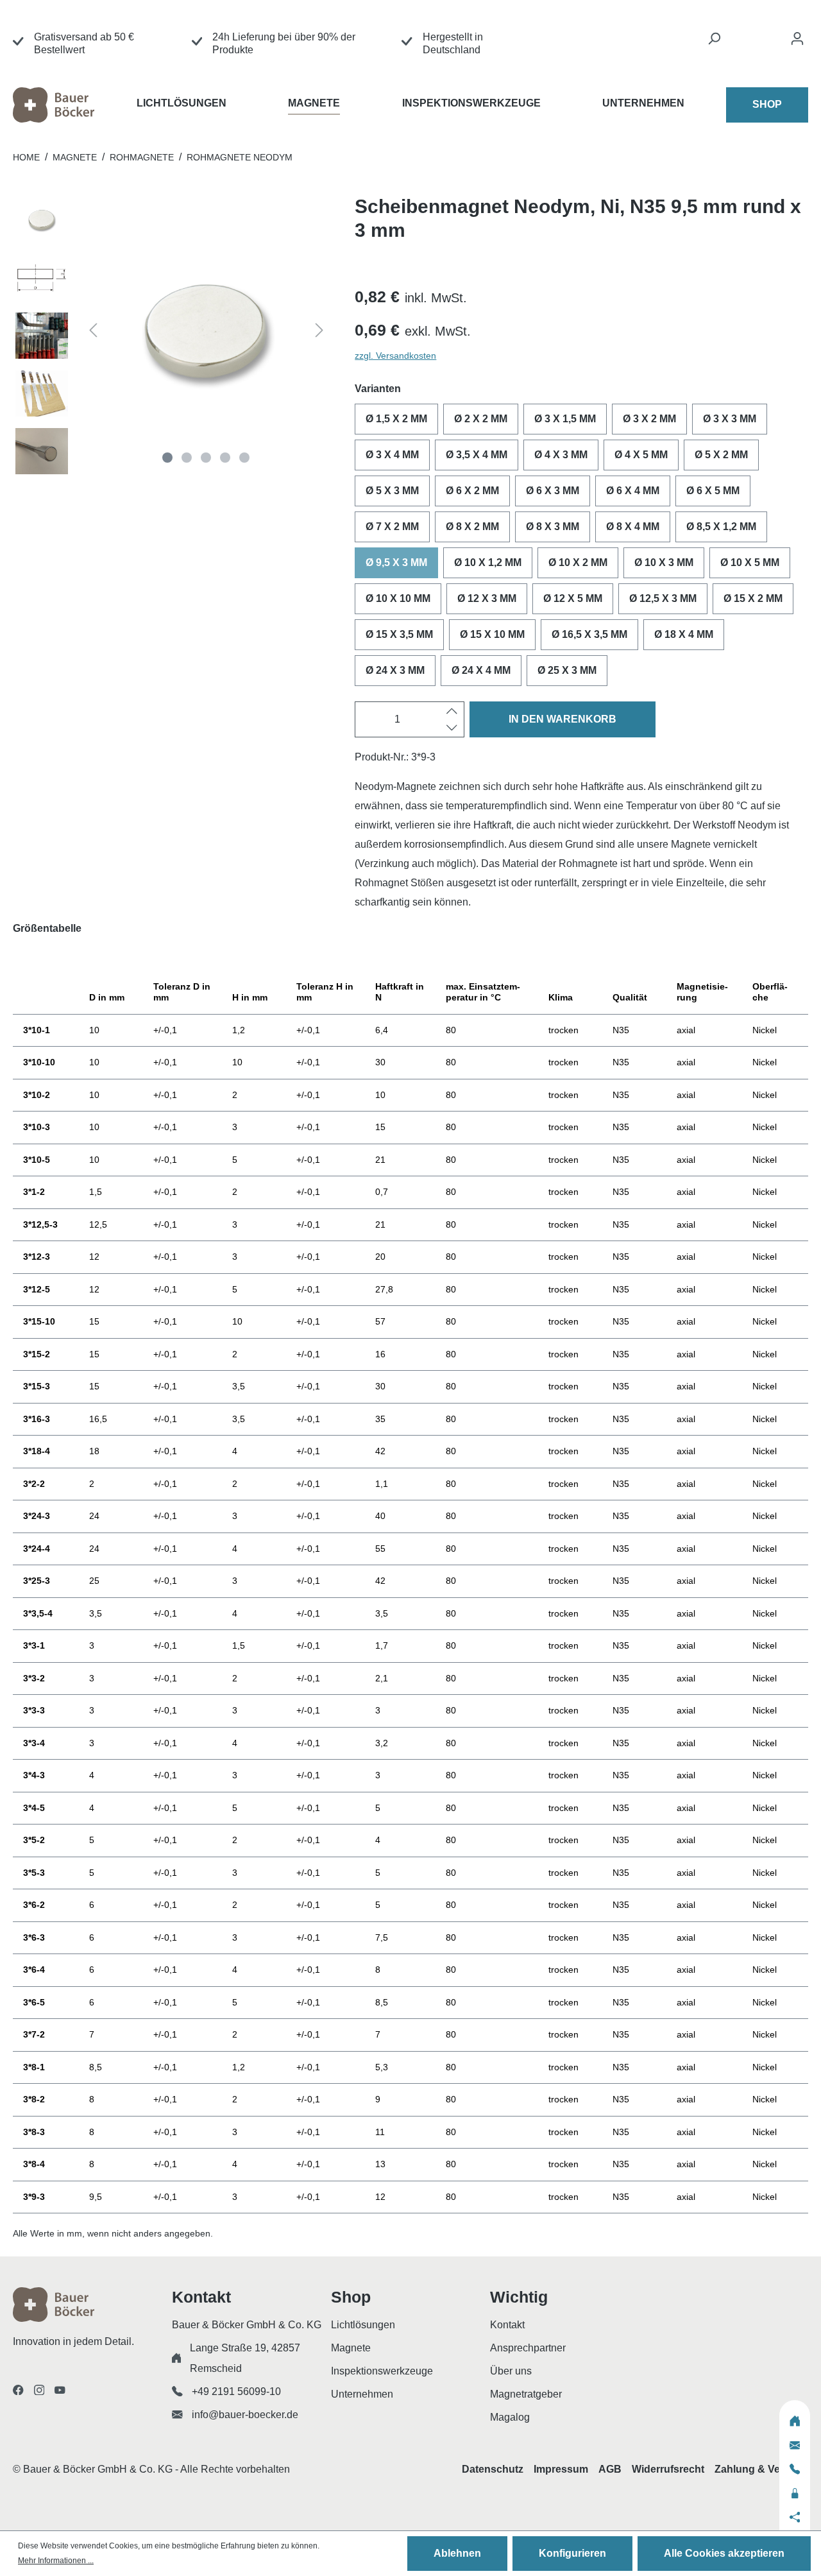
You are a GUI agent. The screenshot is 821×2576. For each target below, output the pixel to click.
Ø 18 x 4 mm (684, 634)
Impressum (561, 2469)
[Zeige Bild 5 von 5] (244, 458)
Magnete (351, 2348)
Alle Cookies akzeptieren (724, 2553)
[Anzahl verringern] (452, 728)
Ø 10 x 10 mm (398, 598)
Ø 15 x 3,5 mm (399, 634)
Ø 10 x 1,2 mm (488, 562)
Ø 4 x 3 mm (561, 455)
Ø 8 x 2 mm (472, 527)
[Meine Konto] (797, 42)
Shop (767, 104)
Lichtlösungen (363, 2325)
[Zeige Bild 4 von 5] (225, 458)
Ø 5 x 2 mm (721, 455)
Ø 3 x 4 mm (392, 455)
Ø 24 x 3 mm (395, 670)
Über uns (511, 2371)
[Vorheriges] (93, 332)
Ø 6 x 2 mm (472, 491)
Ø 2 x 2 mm (481, 419)
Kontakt (507, 2325)
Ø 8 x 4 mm (633, 527)
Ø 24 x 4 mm (481, 670)
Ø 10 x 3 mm (664, 562)
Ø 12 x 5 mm (573, 598)
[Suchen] (714, 42)
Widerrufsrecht (668, 2469)
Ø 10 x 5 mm (750, 562)
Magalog (510, 2417)
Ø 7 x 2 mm (392, 527)
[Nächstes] (319, 332)
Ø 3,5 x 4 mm (477, 455)
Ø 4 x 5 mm (641, 455)
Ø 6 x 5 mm (713, 491)
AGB (610, 2469)
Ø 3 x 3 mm (730, 419)
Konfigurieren (572, 2553)
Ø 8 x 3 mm (553, 527)
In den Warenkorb (563, 719)
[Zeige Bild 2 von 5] (187, 458)
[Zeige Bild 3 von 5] (206, 458)
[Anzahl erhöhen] (452, 711)
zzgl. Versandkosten (395, 356)
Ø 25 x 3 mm (567, 670)
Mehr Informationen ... (56, 2561)
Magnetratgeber (526, 2394)
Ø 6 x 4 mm (633, 491)
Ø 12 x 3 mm (487, 598)
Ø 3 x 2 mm (649, 419)
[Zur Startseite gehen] (75, 105)
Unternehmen (362, 2394)
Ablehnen (457, 2553)
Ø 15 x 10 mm (492, 634)
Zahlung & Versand (761, 2469)
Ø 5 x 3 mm (392, 491)
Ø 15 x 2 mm (753, 598)
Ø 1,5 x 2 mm (396, 419)
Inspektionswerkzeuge (382, 2371)
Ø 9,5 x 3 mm (396, 562)
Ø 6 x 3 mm (553, 491)
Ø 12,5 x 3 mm (663, 598)
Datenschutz (493, 2469)
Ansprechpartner (528, 2348)
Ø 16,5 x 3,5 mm (589, 634)
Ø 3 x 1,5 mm (565, 419)
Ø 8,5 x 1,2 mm (721, 527)
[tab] (410, 937)
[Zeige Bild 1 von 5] (167, 458)
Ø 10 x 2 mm (578, 562)
